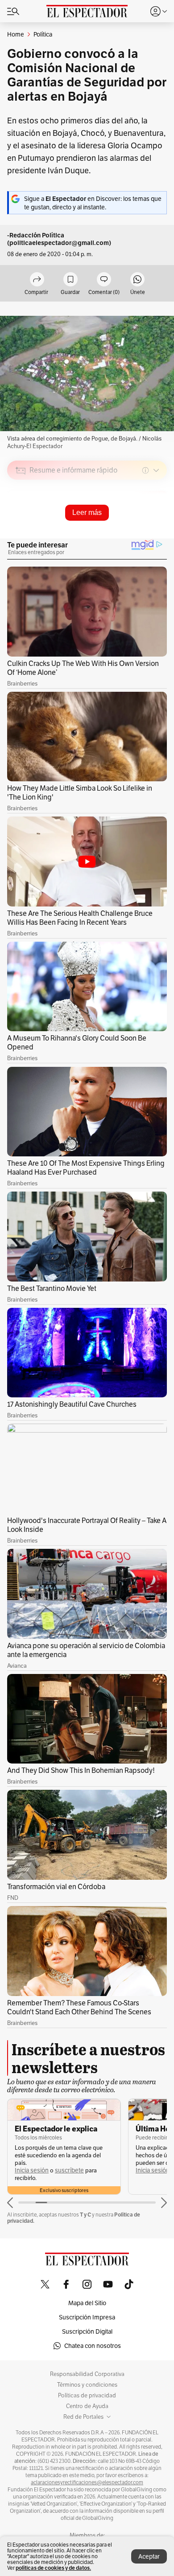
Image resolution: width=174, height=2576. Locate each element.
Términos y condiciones (87, 2385)
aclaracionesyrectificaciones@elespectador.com (87, 2482)
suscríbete (69, 2170)
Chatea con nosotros (93, 2346)
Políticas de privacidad (87, 2396)
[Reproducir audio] (21, 522)
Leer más (87, 512)
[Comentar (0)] (104, 280)
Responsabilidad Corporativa (87, 2374)
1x (157, 533)
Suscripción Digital (87, 2331)
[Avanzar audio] (143, 534)
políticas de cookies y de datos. (53, 2568)
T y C (85, 2215)
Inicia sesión (32, 2170)
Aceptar (149, 2556)
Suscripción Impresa (87, 2317)
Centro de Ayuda (87, 2406)
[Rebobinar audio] (130, 534)
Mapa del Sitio (87, 2303)
